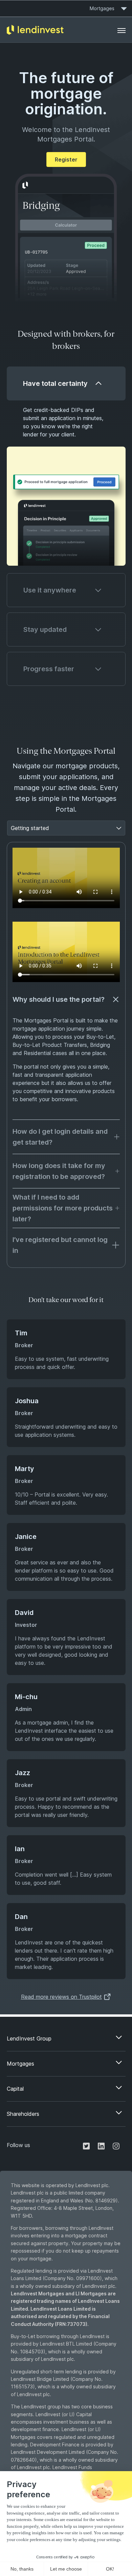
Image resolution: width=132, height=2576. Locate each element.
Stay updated (45, 629)
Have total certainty (55, 383)
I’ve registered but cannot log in (60, 1245)
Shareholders (23, 2114)
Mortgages (102, 8)
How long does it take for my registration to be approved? (59, 1171)
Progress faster (49, 669)
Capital (15, 2089)
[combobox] (12, 828)
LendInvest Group (29, 2038)
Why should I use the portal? (59, 999)
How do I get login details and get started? (60, 1137)
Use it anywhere (50, 590)
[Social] (86, 2145)
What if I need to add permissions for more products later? (63, 1208)
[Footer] (122, 30)
